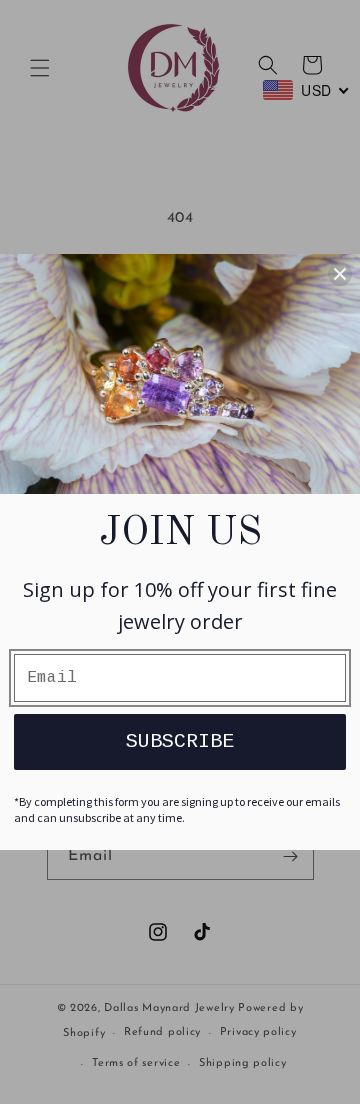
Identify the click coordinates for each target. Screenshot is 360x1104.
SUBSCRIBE (180, 741)
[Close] (340, 274)
